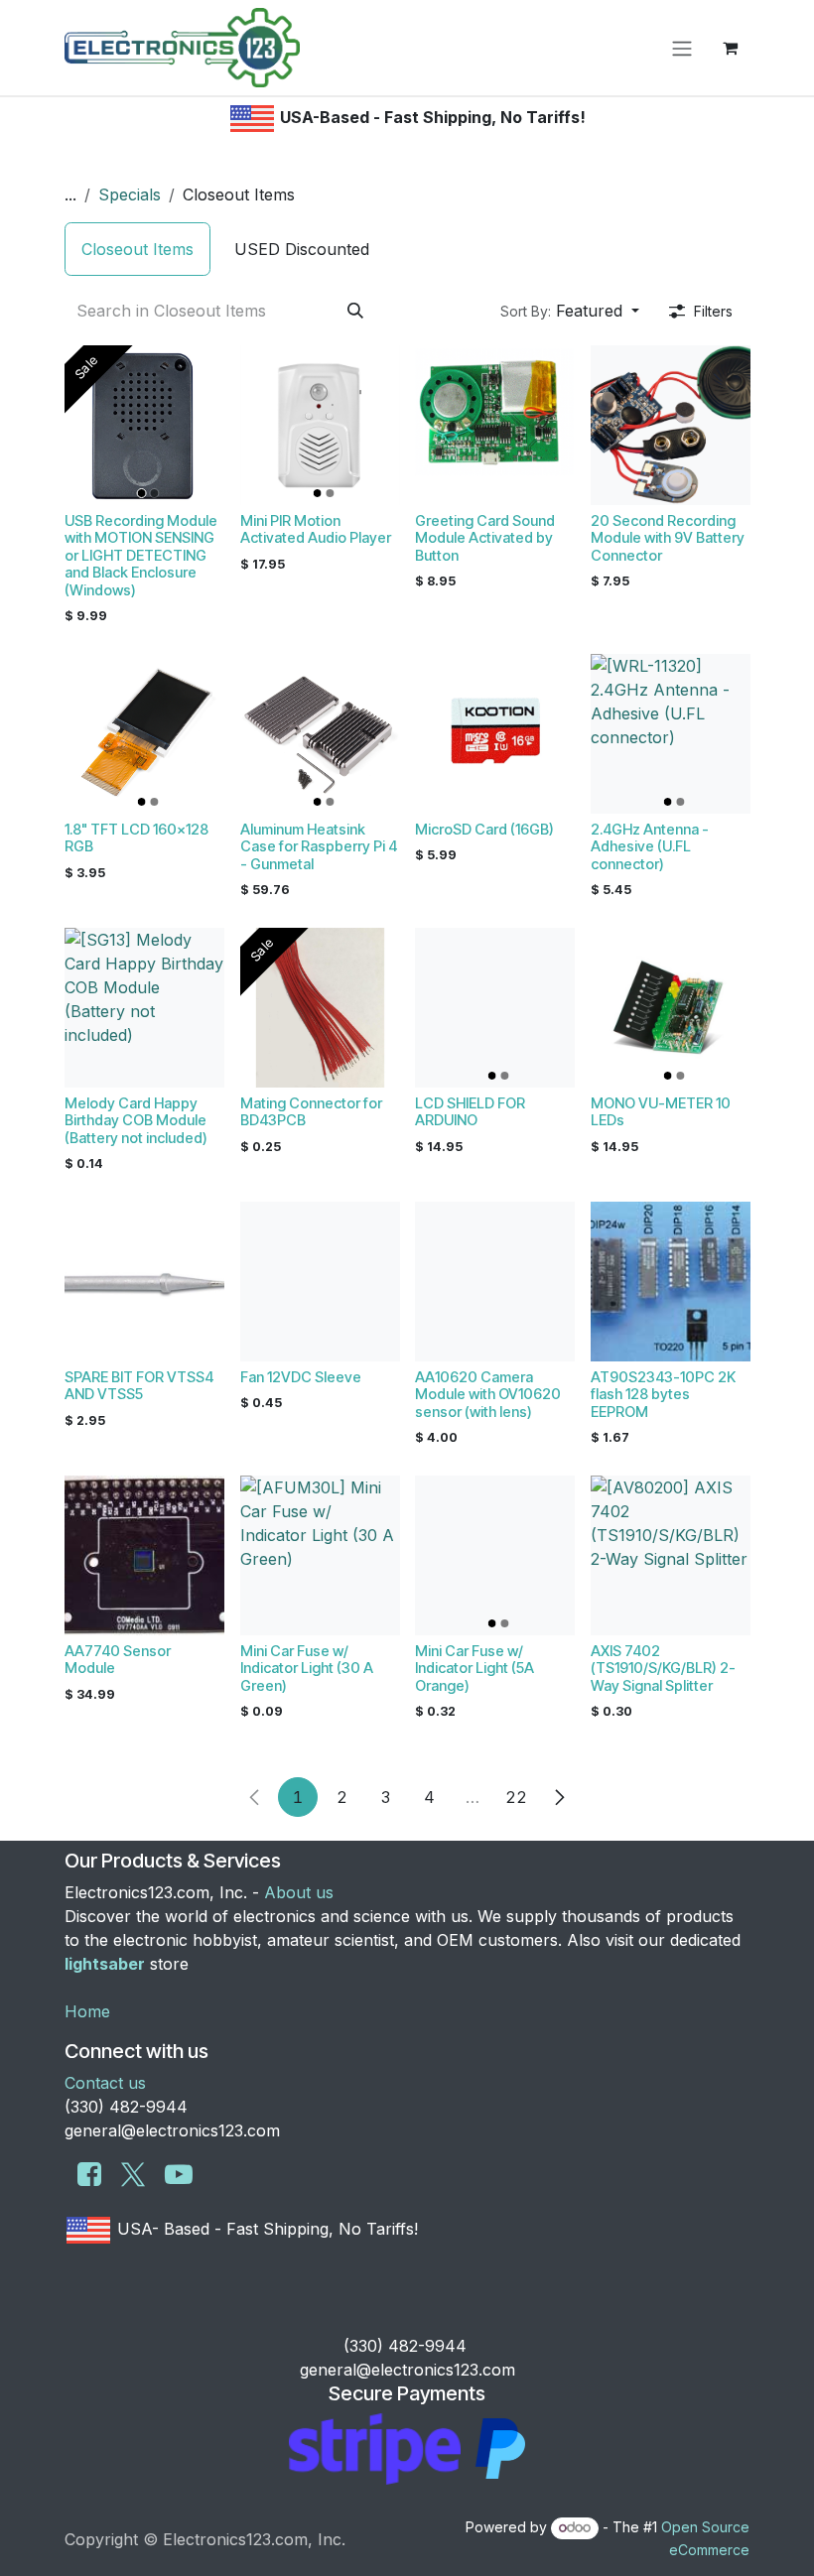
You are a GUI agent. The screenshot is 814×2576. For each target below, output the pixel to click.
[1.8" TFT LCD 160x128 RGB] (144, 734)
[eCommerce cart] (730, 48)
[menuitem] (137, 249)
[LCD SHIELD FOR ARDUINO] (495, 1008)
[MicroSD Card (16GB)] (495, 734)
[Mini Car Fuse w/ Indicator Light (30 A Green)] (320, 1555)
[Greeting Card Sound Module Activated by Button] (495, 425)
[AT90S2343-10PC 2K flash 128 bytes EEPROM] (671, 1282)
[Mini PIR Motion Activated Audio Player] (320, 425)
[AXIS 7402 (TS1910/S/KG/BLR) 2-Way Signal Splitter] (671, 1555)
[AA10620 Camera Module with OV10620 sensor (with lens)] (495, 1282)
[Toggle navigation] (682, 48)
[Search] (355, 311)
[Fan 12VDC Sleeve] (320, 1282)
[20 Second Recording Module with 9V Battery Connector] (671, 425)
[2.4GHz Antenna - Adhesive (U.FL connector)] (671, 734)
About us (299, 1892)
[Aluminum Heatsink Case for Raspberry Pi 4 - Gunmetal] (320, 734)
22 (516, 1797)
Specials (130, 194)
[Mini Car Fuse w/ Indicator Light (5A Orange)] (495, 1555)
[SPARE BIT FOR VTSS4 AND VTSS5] (144, 1282)
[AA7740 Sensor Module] (144, 1555)
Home (87, 2011)
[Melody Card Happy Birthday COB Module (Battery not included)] (144, 1008)
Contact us (105, 2083)
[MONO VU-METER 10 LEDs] (671, 1008)
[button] (570, 311)
